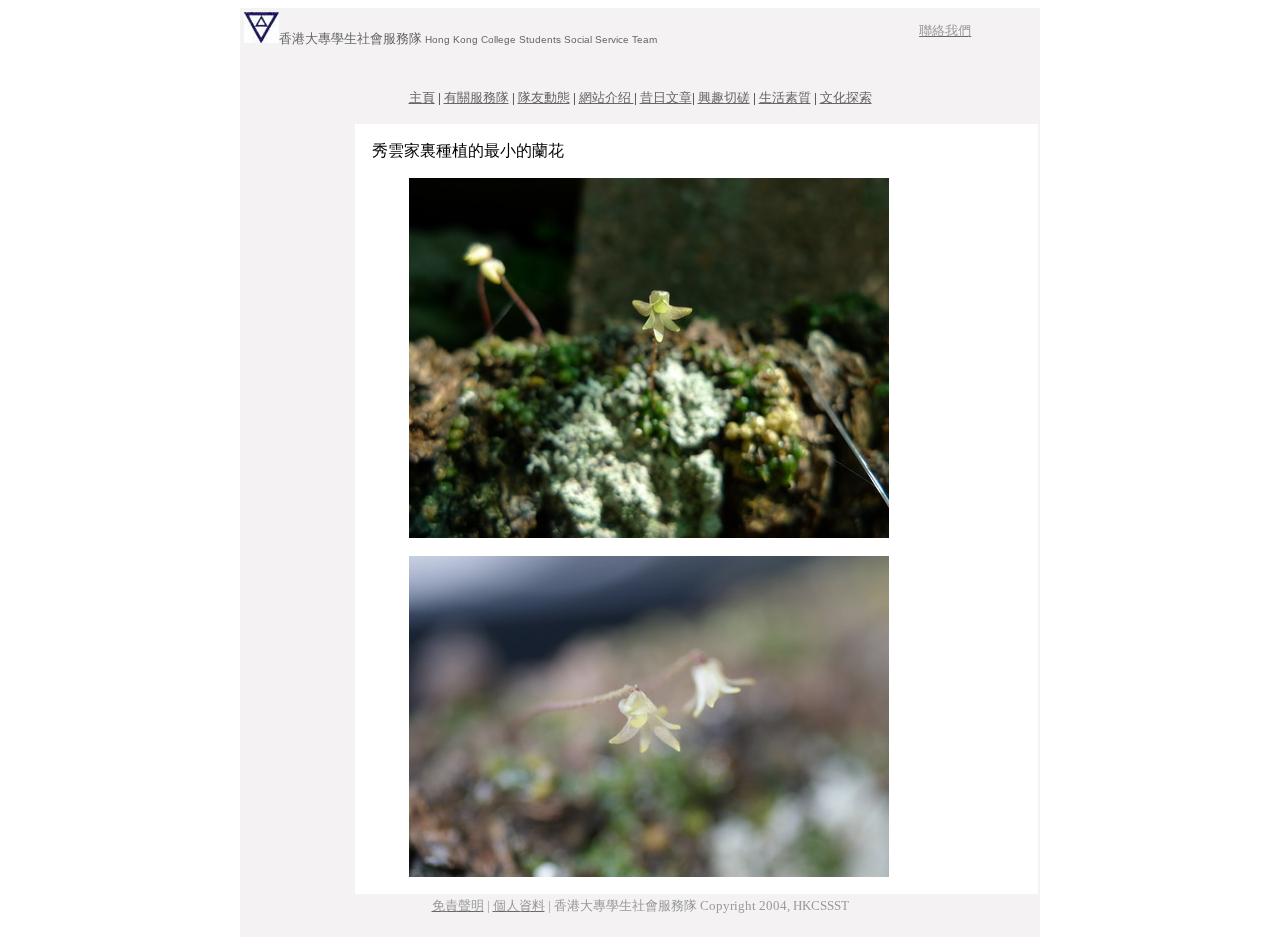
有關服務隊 (476, 97)
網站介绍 (606, 97)
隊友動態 (544, 97)
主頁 (422, 97)
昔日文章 (666, 97)
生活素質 (785, 97)
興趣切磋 (724, 97)
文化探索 (846, 97)
